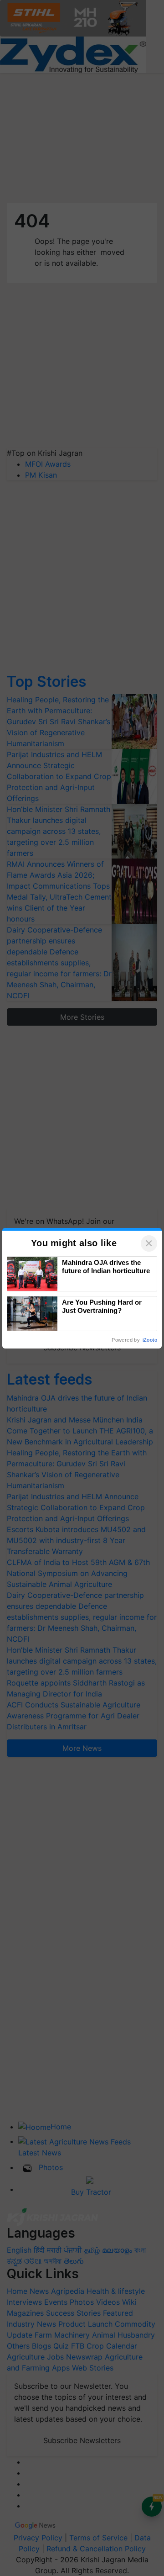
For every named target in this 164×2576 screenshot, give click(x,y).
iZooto (150, 1340)
